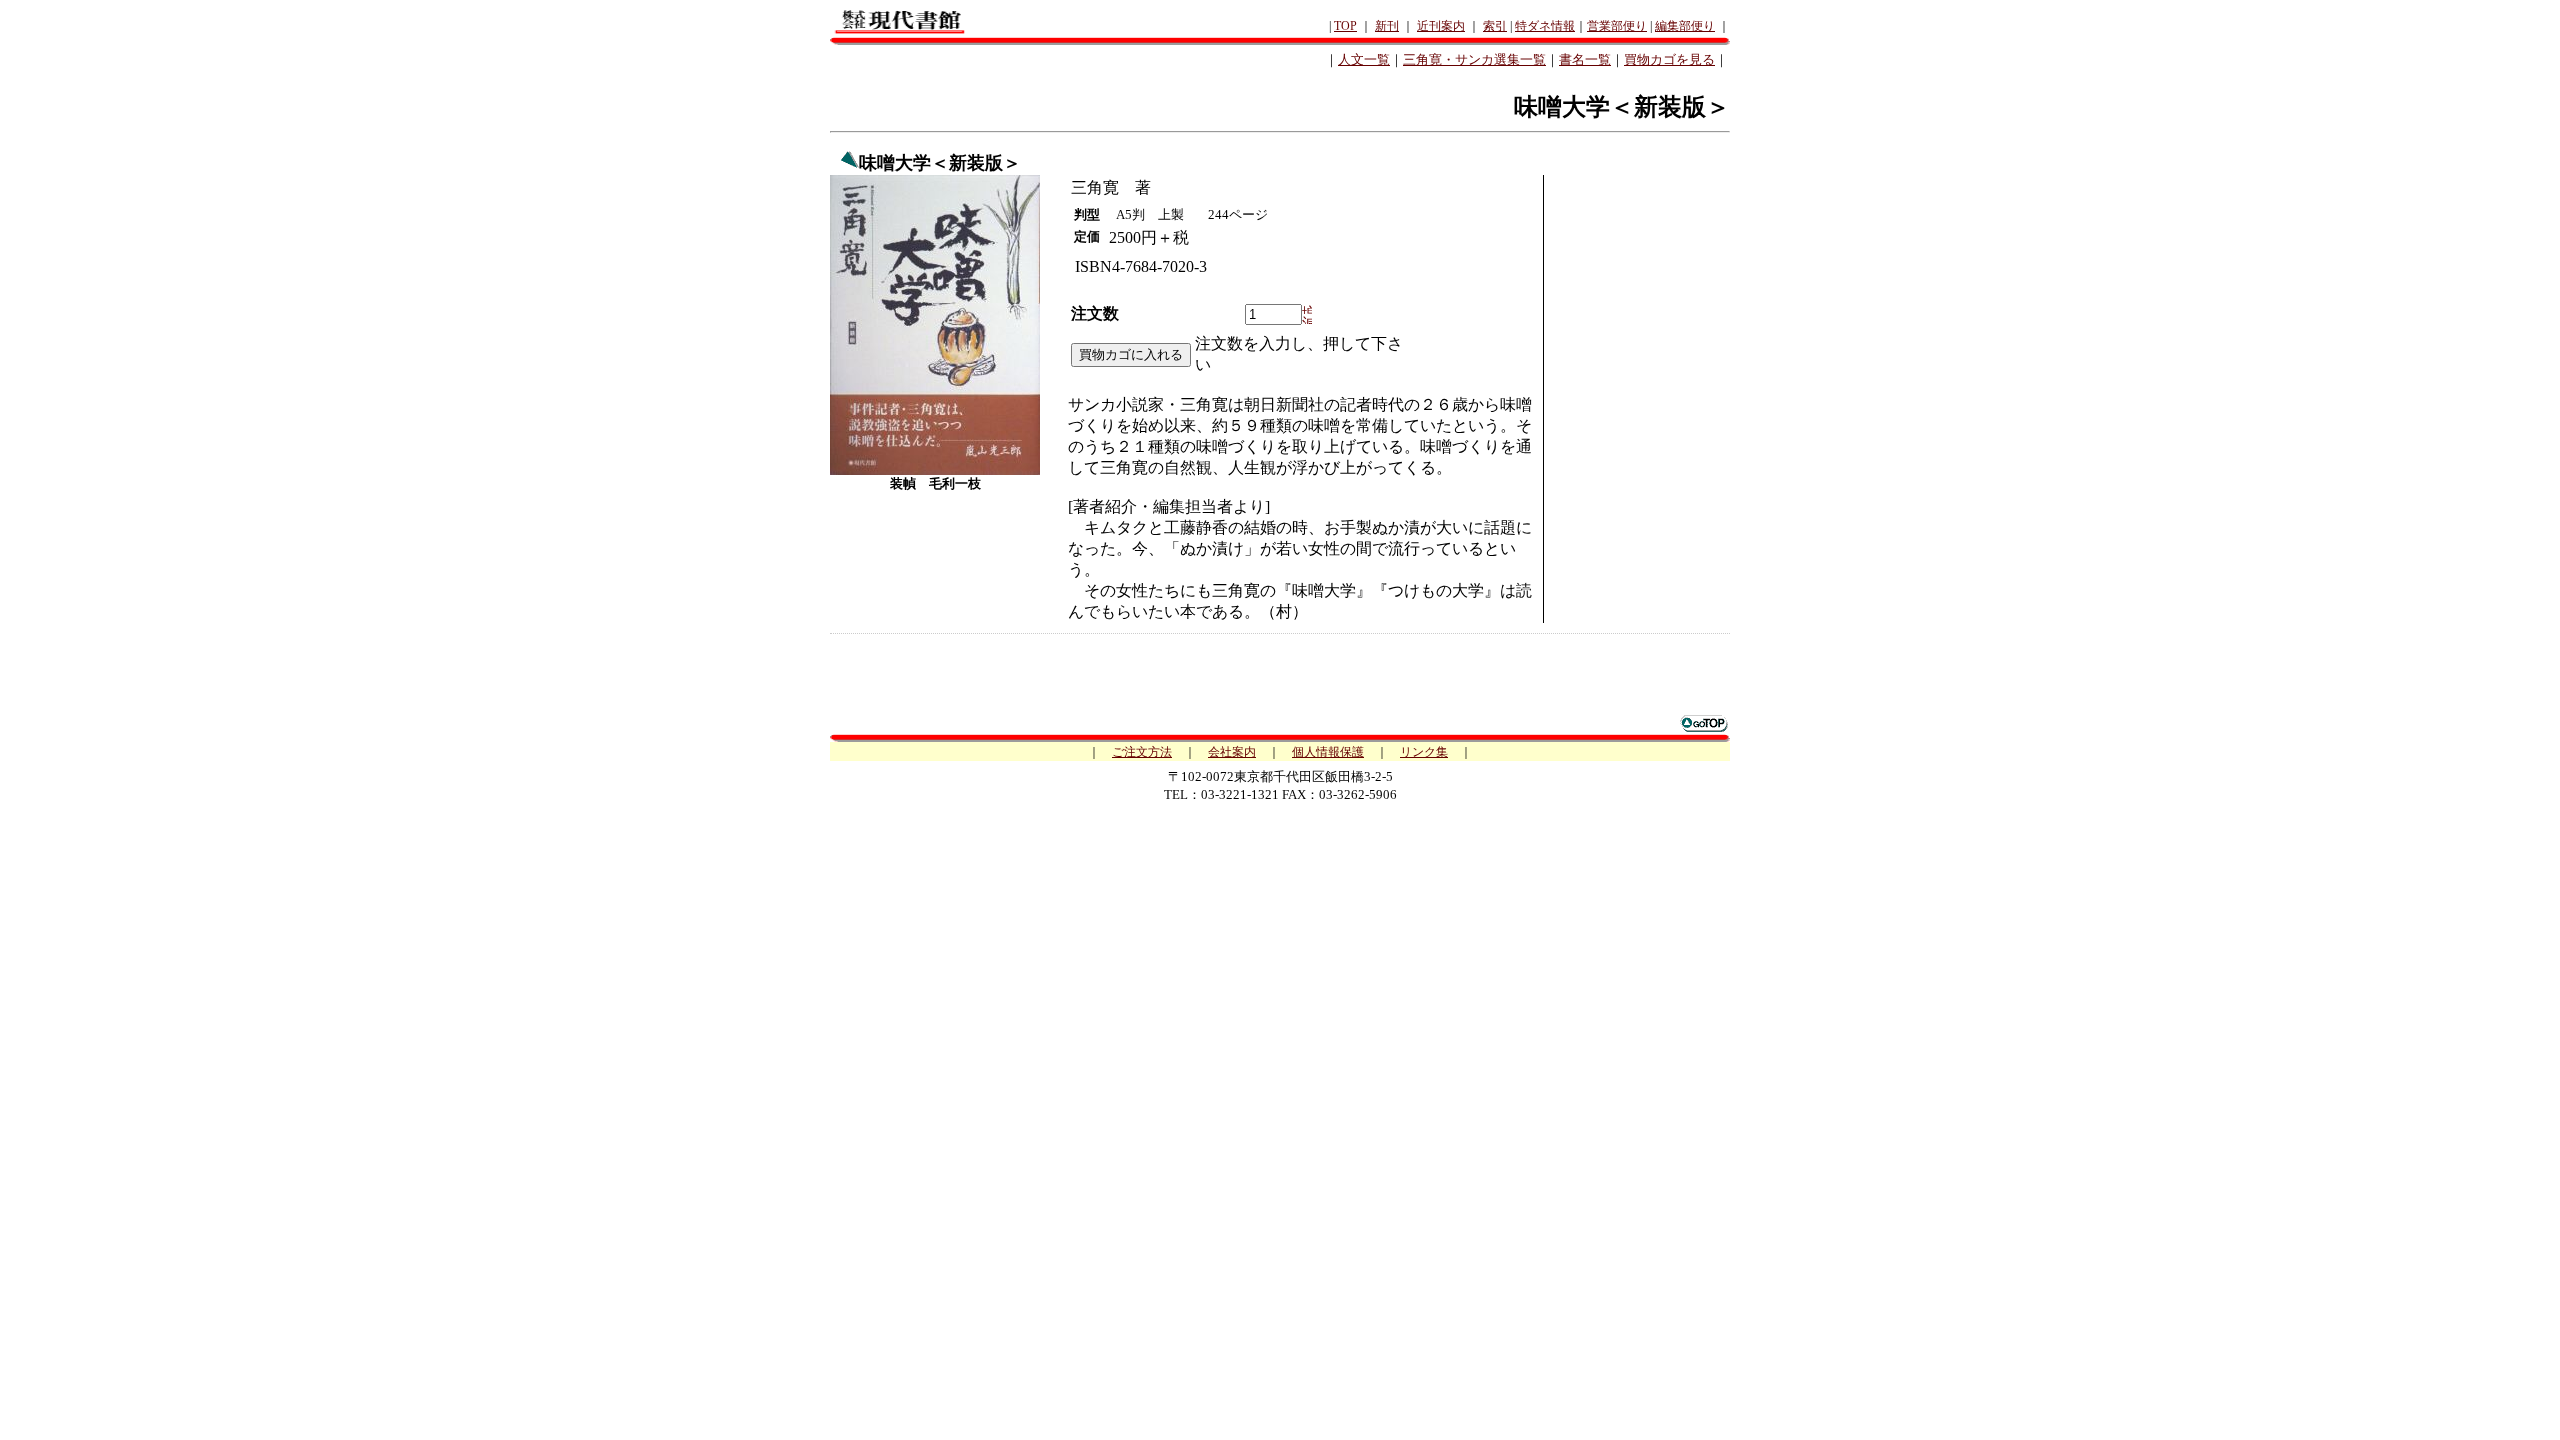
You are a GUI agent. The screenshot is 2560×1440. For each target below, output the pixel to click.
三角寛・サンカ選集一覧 (1474, 59)
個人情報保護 (1328, 752)
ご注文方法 (1142, 752)
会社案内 (1232, 752)
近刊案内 (1441, 26)
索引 (1495, 26)
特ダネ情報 (1545, 26)
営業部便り (1617, 26)
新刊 (1387, 26)
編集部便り (1685, 26)
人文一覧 (1364, 59)
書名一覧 (1585, 59)
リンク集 (1424, 752)
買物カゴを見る (1669, 59)
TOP (1345, 26)
